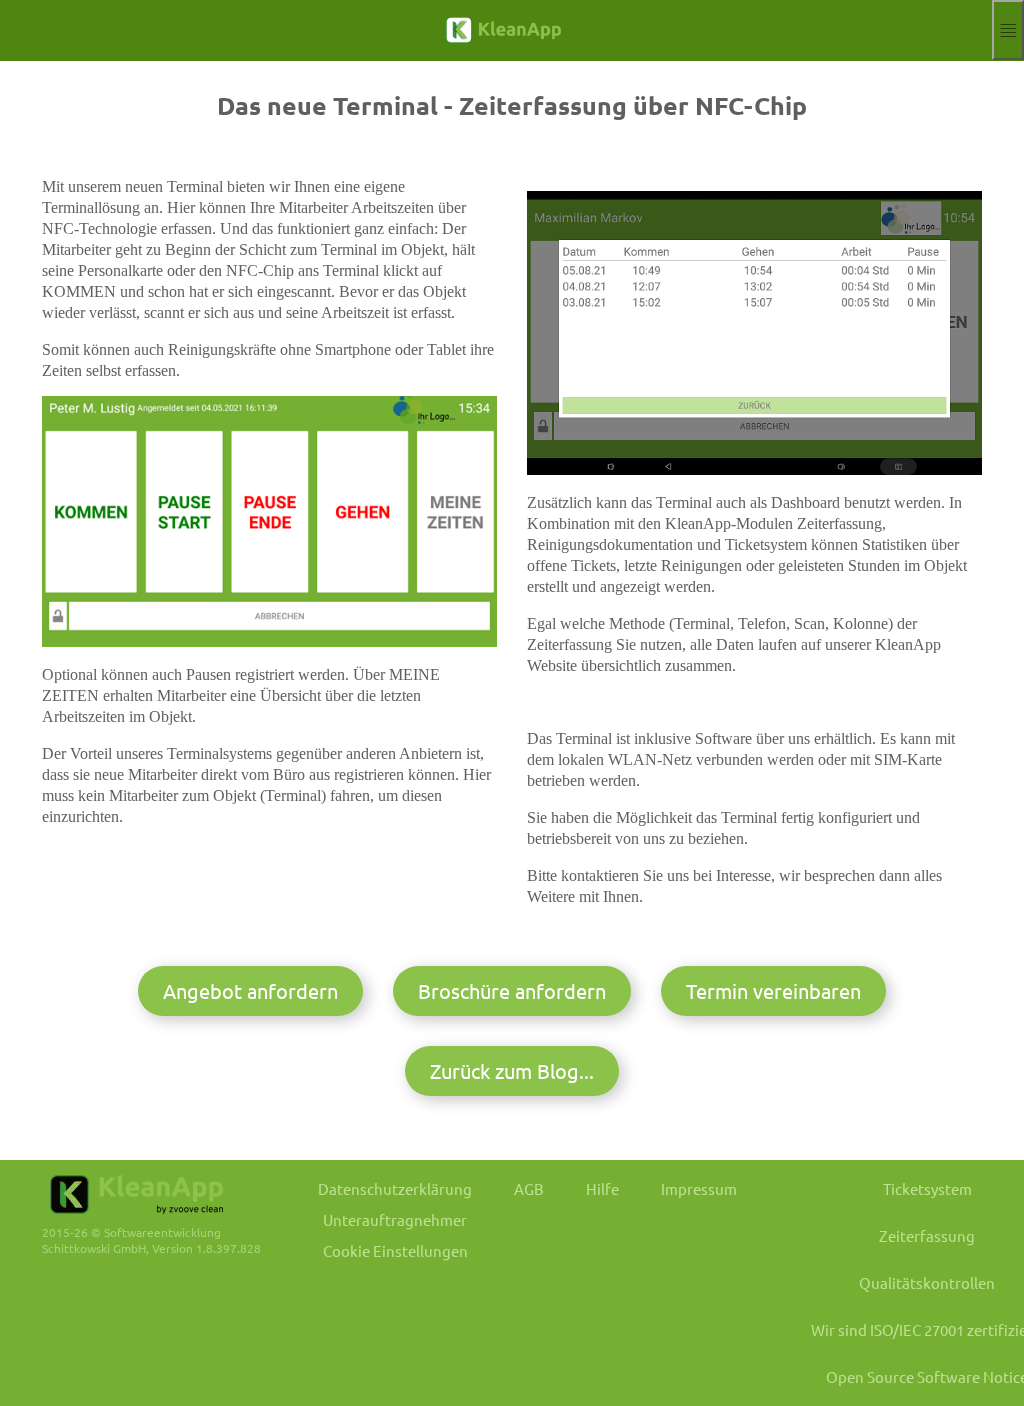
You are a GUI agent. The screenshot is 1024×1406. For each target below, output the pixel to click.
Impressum (699, 1188)
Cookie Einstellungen (395, 1250)
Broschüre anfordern (512, 990)
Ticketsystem (927, 1188)
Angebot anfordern (250, 990)
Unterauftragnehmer (395, 1219)
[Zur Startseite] (496, 30)
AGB (529, 1188)
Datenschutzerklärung (395, 1188)
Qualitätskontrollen (927, 1282)
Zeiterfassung (927, 1235)
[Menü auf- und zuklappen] (1008, 30)
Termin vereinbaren (773, 990)
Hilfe (602, 1188)
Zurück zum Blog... (512, 1070)
